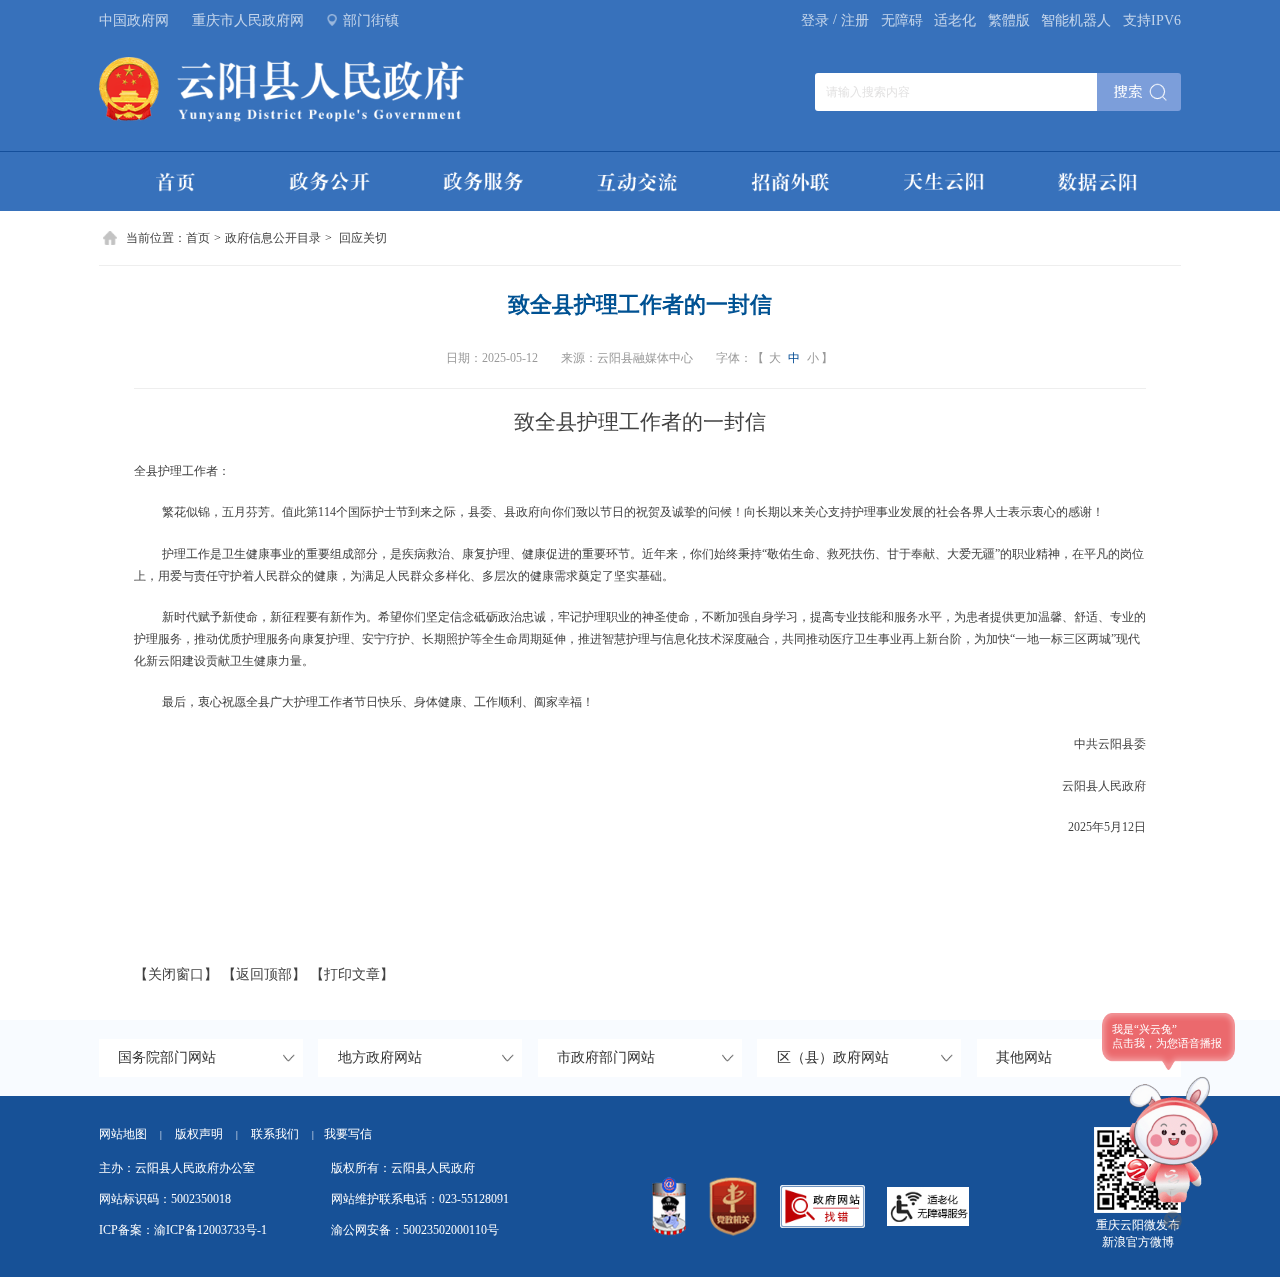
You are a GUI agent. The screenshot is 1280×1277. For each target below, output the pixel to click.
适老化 (955, 20)
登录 (815, 20)
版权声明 (199, 1134)
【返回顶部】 (264, 974)
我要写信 (348, 1134)
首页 (198, 238)
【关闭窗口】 (176, 974)
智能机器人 (1076, 20)
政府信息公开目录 (273, 238)
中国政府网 (134, 20)
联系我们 (282, 1134)
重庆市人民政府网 (248, 20)
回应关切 (363, 238)
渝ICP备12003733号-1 (210, 1230)
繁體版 (1009, 20)
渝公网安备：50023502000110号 (415, 1230)
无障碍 (902, 20)
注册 (855, 20)
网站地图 (123, 1134)
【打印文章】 (352, 974)
